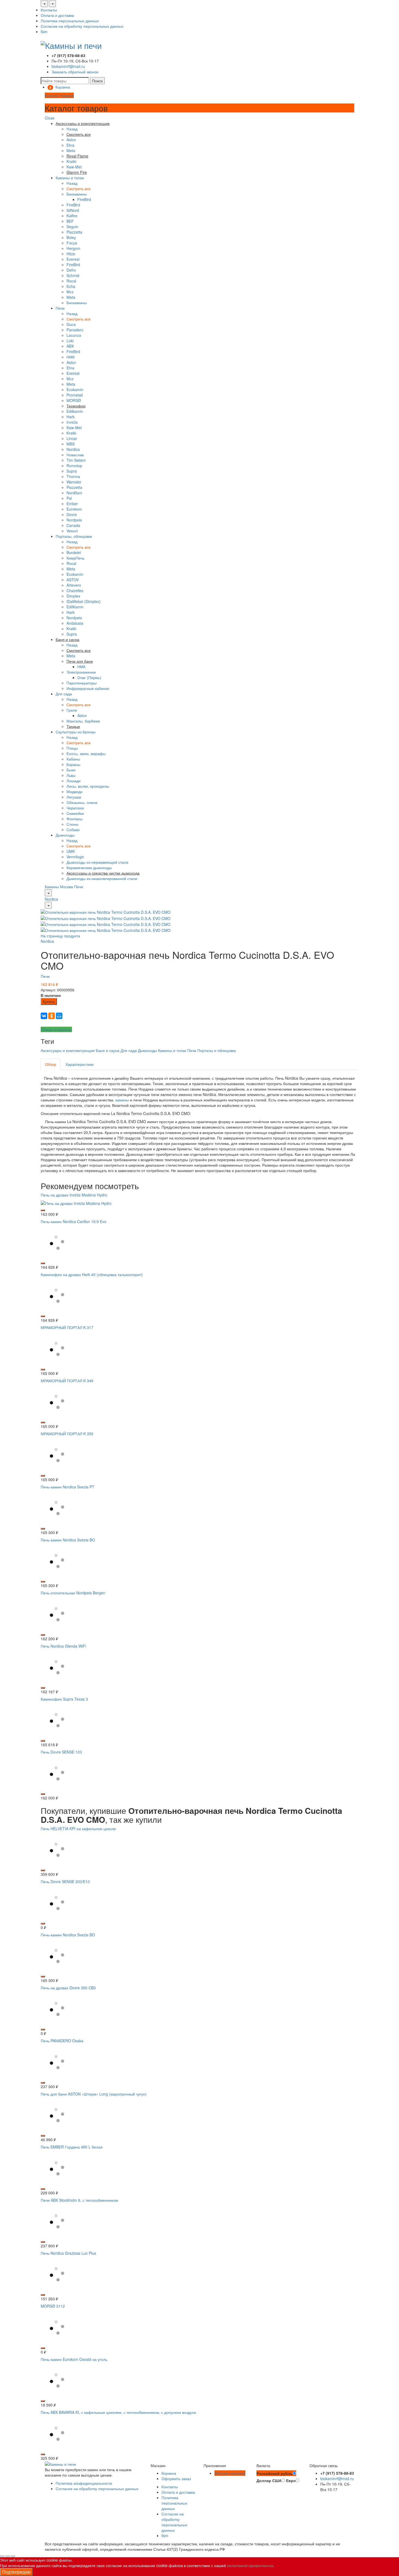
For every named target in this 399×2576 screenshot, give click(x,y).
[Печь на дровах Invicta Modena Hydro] (76, 1202)
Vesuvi (72, 531)
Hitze (71, 254)
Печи (60, 308)
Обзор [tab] (51, 1064)
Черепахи (75, 808)
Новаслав (75, 455)
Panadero (75, 330)
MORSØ (74, 400)
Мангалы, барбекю (83, 721)
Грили (72, 710)
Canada (73, 525)
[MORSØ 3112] (57, 2327)
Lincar (72, 438)
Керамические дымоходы (89, 868)
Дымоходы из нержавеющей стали (97, 862)
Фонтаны (75, 819)
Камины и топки (70, 178)
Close (50, 118)
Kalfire (72, 216)
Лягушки (74, 797)
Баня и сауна (108, 1050)
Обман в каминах (56, 1029)
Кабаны (73, 759)
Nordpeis (74, 520)
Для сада (64, 694)
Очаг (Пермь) (89, 677)
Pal (69, 498)
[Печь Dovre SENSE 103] (57, 1773)
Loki (70, 341)
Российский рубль (275, 2473)
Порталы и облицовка (217, 1050)
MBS (71, 444)
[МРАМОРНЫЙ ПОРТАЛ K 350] (57, 1454)
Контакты (49, 10)
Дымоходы (65, 835)
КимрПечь (75, 558)
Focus (72, 243)
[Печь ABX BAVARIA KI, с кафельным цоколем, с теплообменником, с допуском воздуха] (57, 2433)
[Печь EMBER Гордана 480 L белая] (57, 2167)
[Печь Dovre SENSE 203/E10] (57, 1902)
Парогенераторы (82, 683)
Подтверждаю (16, 2572)
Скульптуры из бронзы (76, 732)
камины (122, 1100)
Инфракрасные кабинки (88, 688)
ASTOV (73, 580)
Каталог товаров (59, 95)
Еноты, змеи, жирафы (86, 753)
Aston (71, 362)
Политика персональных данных (70, 21)
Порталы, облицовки (74, 536)
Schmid (73, 275)
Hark (71, 417)
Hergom (73, 248)
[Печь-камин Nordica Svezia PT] (57, 1507)
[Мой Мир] (59, 1016)
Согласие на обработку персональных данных (82, 26)
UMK (71, 851)
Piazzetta (74, 232)
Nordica (73, 449)
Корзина (169, 2473)
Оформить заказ (176, 2478)
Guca (71, 324)
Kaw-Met (74, 167)
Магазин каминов (230, 2473)
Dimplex (73, 596)
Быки (71, 770)
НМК (71, 357)
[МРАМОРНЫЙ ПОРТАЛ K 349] (57, 1401)
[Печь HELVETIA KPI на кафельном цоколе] (57, 1849)
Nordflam (74, 493)
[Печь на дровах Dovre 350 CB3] (57, 2008)
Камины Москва (59, 887)
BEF (70, 221)
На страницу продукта (60, 936)
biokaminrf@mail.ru (68, 66)
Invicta (72, 422)
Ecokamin (75, 389)
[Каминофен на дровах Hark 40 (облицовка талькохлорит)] (57, 1295)
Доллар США (269, 2480)
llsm (44, 32)
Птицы (72, 748)
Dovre (72, 514)
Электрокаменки (81, 672)
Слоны (72, 824)
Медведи (75, 791)
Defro (71, 270)
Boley (71, 237)
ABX (70, 346)
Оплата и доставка (57, 15)
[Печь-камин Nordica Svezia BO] (57, 1560)
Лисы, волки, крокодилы (88, 786)
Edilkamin (75, 411)
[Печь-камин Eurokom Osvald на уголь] (57, 2380)
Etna (70, 145)
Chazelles (75, 590)
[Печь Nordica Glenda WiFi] (57, 1667)
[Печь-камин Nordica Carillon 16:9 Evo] (57, 1242)
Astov (71, 140)
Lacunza (74, 335)
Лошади (74, 781)
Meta (71, 150)
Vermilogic (75, 857)
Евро (291, 2480)
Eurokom (74, 509)
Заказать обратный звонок (75, 72)
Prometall (75, 395)
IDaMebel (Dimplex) (84, 601)
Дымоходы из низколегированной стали (102, 878)
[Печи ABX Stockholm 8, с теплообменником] (57, 2221)
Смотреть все (79, 189)
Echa (71, 286)
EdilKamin (75, 607)
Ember (72, 504)
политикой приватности (250, 2565)
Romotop (74, 466)
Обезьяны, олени (82, 802)
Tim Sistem (76, 460)
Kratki (71, 161)
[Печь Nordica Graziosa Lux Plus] (57, 2274)
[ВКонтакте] (44, 1016)
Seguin (72, 227)
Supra (72, 471)
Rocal (71, 281)
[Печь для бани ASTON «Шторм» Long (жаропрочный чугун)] (57, 2115)
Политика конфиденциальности (84, 2483)
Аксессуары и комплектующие (68, 1050)
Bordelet (74, 552)
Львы (71, 775)
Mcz (70, 292)
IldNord (73, 210)
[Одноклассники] (52, 1016)
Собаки (73, 830)
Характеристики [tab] (80, 1064)
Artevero (74, 585)
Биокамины (77, 194)
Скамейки (75, 813)
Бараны (73, 764)
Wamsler (74, 482)
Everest (73, 259)
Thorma (73, 476)
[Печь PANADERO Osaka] (57, 2062)
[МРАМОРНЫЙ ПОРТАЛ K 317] (57, 1348)
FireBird (84, 199)
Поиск (97, 81)
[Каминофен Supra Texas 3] (57, 1720)
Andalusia (75, 623)
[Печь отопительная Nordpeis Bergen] (57, 1613)
